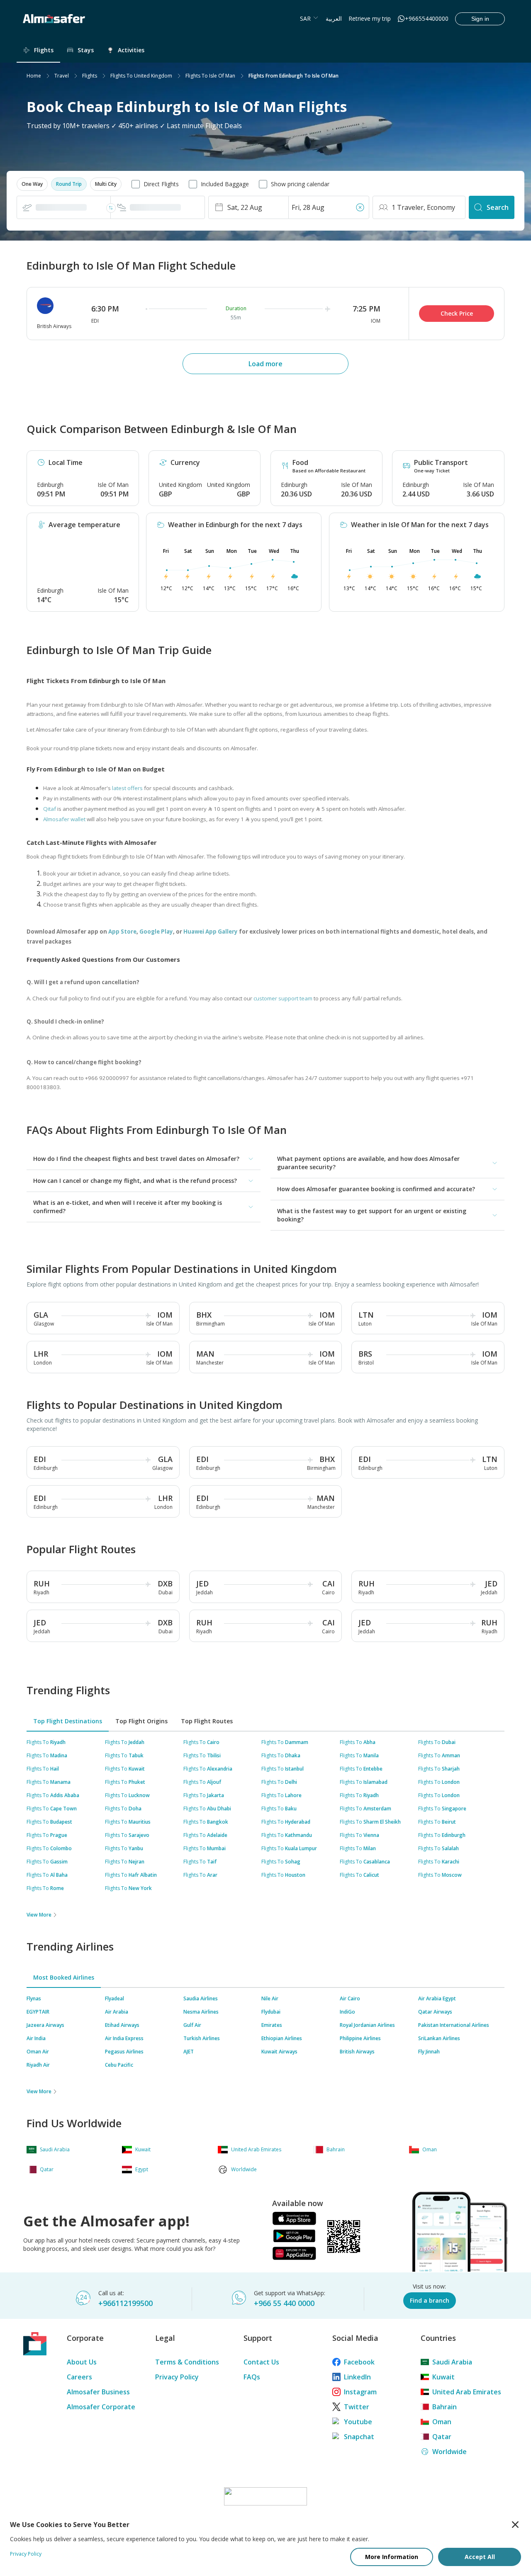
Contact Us (261, 2362)
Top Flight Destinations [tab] (68, 1721)
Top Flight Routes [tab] (207, 1721)
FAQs (252, 2377)
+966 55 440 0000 (284, 2303)
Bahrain (445, 2407)
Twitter (357, 2407)
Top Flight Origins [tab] (141, 1721)
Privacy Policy (177, 2377)
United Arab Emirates (467, 2392)
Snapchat (359, 2437)
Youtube (358, 2422)
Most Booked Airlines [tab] (64, 1977)
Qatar (442, 2437)
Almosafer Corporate (101, 2407)
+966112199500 (125, 2303)
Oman (442, 2422)
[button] (32, 184)
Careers (79, 2377)
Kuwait (443, 2377)
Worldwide (449, 2452)
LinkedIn (357, 2377)
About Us (82, 2362)
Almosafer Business (98, 2392)
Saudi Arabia (452, 2362)
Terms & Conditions (187, 2362)
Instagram (360, 2392)
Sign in (480, 19)
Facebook (359, 2362)
